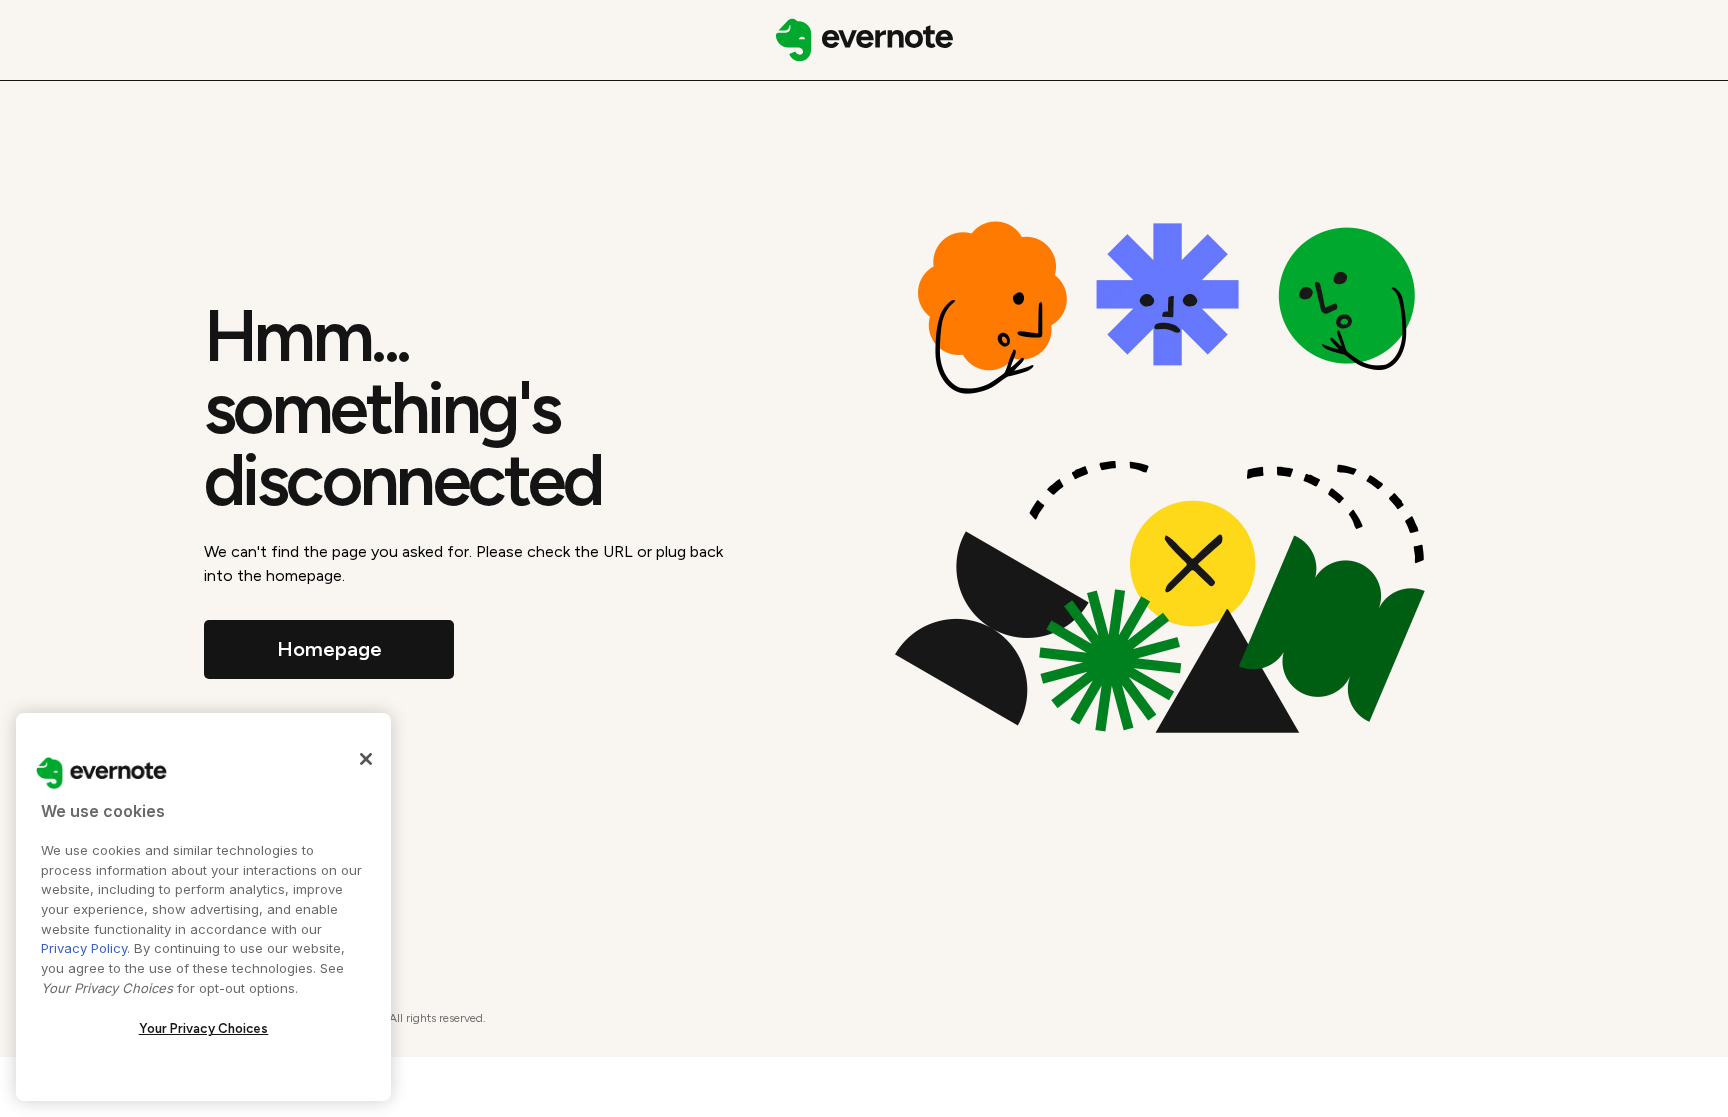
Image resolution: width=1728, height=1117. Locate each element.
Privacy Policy (84, 948)
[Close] (366, 759)
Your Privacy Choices (204, 1028)
